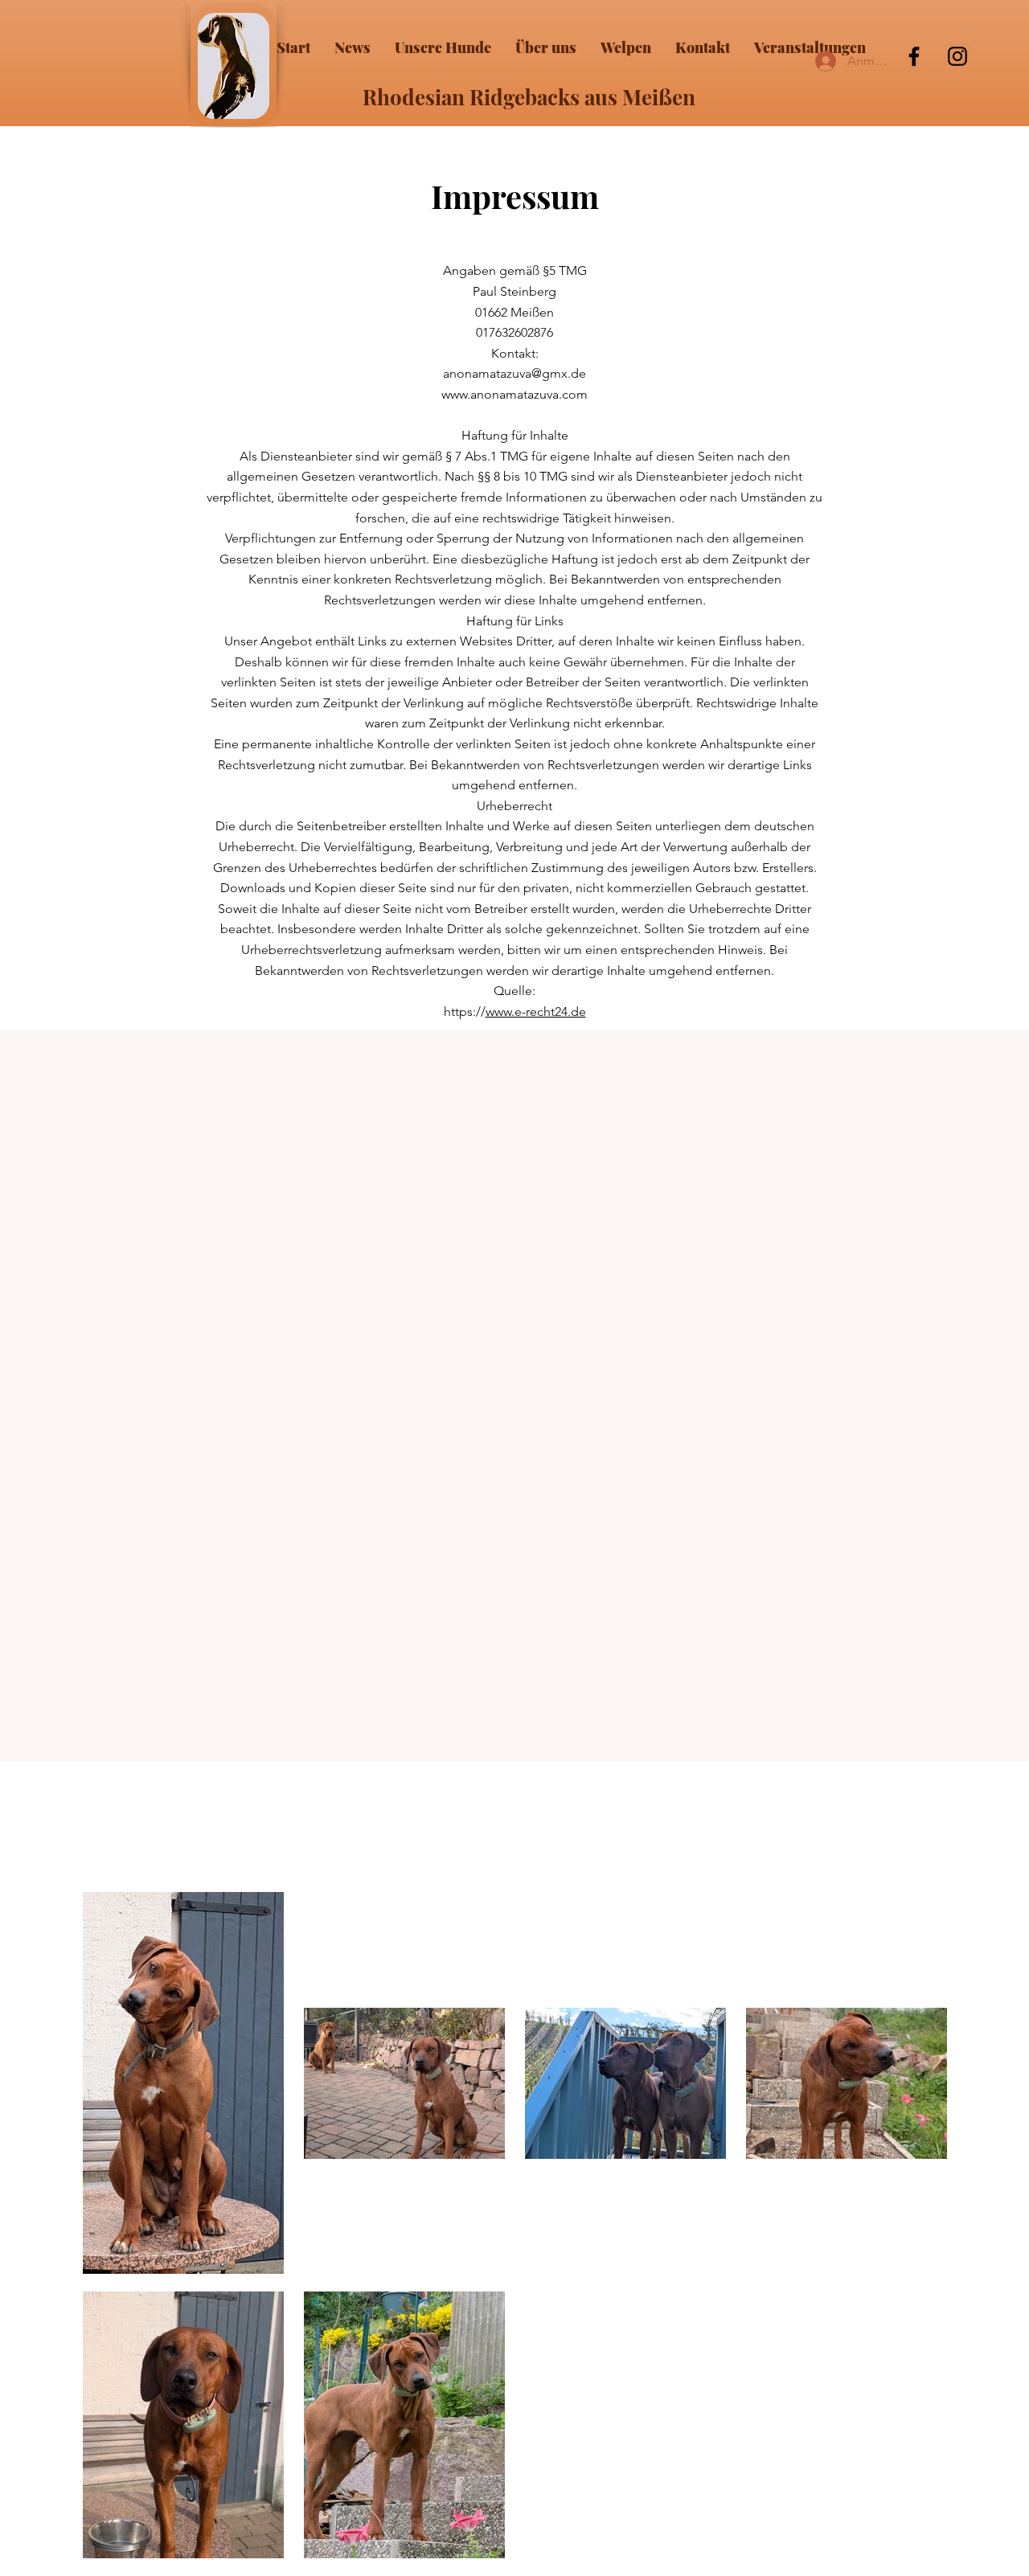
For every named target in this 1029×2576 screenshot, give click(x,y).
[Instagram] (957, 56)
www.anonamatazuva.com (514, 394)
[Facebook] (914, 56)
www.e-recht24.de (536, 1012)
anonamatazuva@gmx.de (514, 373)
